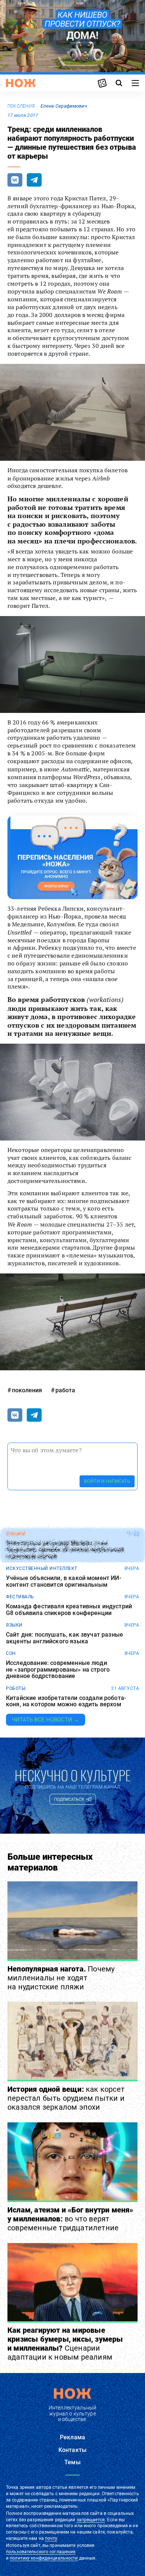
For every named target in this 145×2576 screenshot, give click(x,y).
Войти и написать (107, 1481)
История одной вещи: (66, 2098)
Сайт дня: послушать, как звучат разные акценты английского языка (65, 1638)
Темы (72, 2462)
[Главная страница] (21, 83)
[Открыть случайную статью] (102, 83)
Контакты (72, 2450)
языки (14, 1625)
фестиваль (20, 1597)
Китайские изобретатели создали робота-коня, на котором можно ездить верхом (66, 1701)
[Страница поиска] (119, 83)
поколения (21, 106)
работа (65, 1390)
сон (11, 1653)
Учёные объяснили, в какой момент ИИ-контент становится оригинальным (64, 1581)
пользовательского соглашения (41, 2552)
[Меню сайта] (135, 83)
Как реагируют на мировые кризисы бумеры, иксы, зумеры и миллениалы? (65, 2344)
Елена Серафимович (64, 106)
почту (51, 2538)
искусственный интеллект (42, 1568)
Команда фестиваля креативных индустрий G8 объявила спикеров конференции (69, 1610)
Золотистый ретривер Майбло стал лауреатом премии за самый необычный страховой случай (65, 1550)
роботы (16, 1688)
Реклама (72, 2437)
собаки (15, 1534)
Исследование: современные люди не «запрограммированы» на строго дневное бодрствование (58, 1670)
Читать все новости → (46, 1720)
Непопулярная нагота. (61, 1978)
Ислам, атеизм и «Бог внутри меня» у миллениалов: (70, 2219)
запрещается (91, 2520)
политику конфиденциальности (44, 2558)
